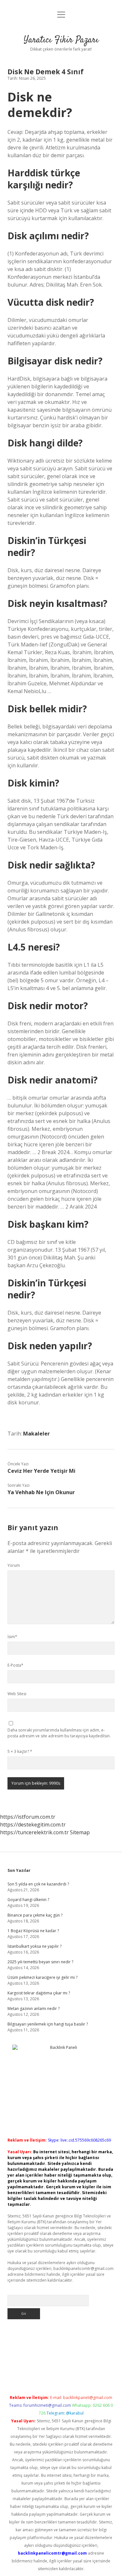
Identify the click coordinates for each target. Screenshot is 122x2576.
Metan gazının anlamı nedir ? (34, 2009)
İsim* (12, 1637)
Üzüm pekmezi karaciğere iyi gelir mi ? (42, 1977)
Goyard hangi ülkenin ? (28, 1900)
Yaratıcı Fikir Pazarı (61, 40)
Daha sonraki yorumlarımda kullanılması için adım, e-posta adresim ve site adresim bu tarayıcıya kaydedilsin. (59, 1733)
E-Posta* (15, 1665)
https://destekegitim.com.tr (33, 1825)
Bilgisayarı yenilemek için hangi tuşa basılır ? (48, 2024)
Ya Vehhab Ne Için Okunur (41, 1492)
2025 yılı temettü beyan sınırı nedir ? (40, 1962)
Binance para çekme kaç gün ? (35, 1915)
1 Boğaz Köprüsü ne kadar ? (33, 1931)
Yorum (14, 1565)
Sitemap (80, 1832)
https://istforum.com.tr (28, 1817)
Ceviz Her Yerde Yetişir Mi (41, 1471)
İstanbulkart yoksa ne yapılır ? (34, 1946)
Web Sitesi (17, 1694)
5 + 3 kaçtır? (20, 1751)
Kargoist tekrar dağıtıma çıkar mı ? (39, 1993)
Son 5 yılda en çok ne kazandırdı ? (38, 1884)
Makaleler (36, 1434)
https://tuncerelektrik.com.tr (34, 1832)
